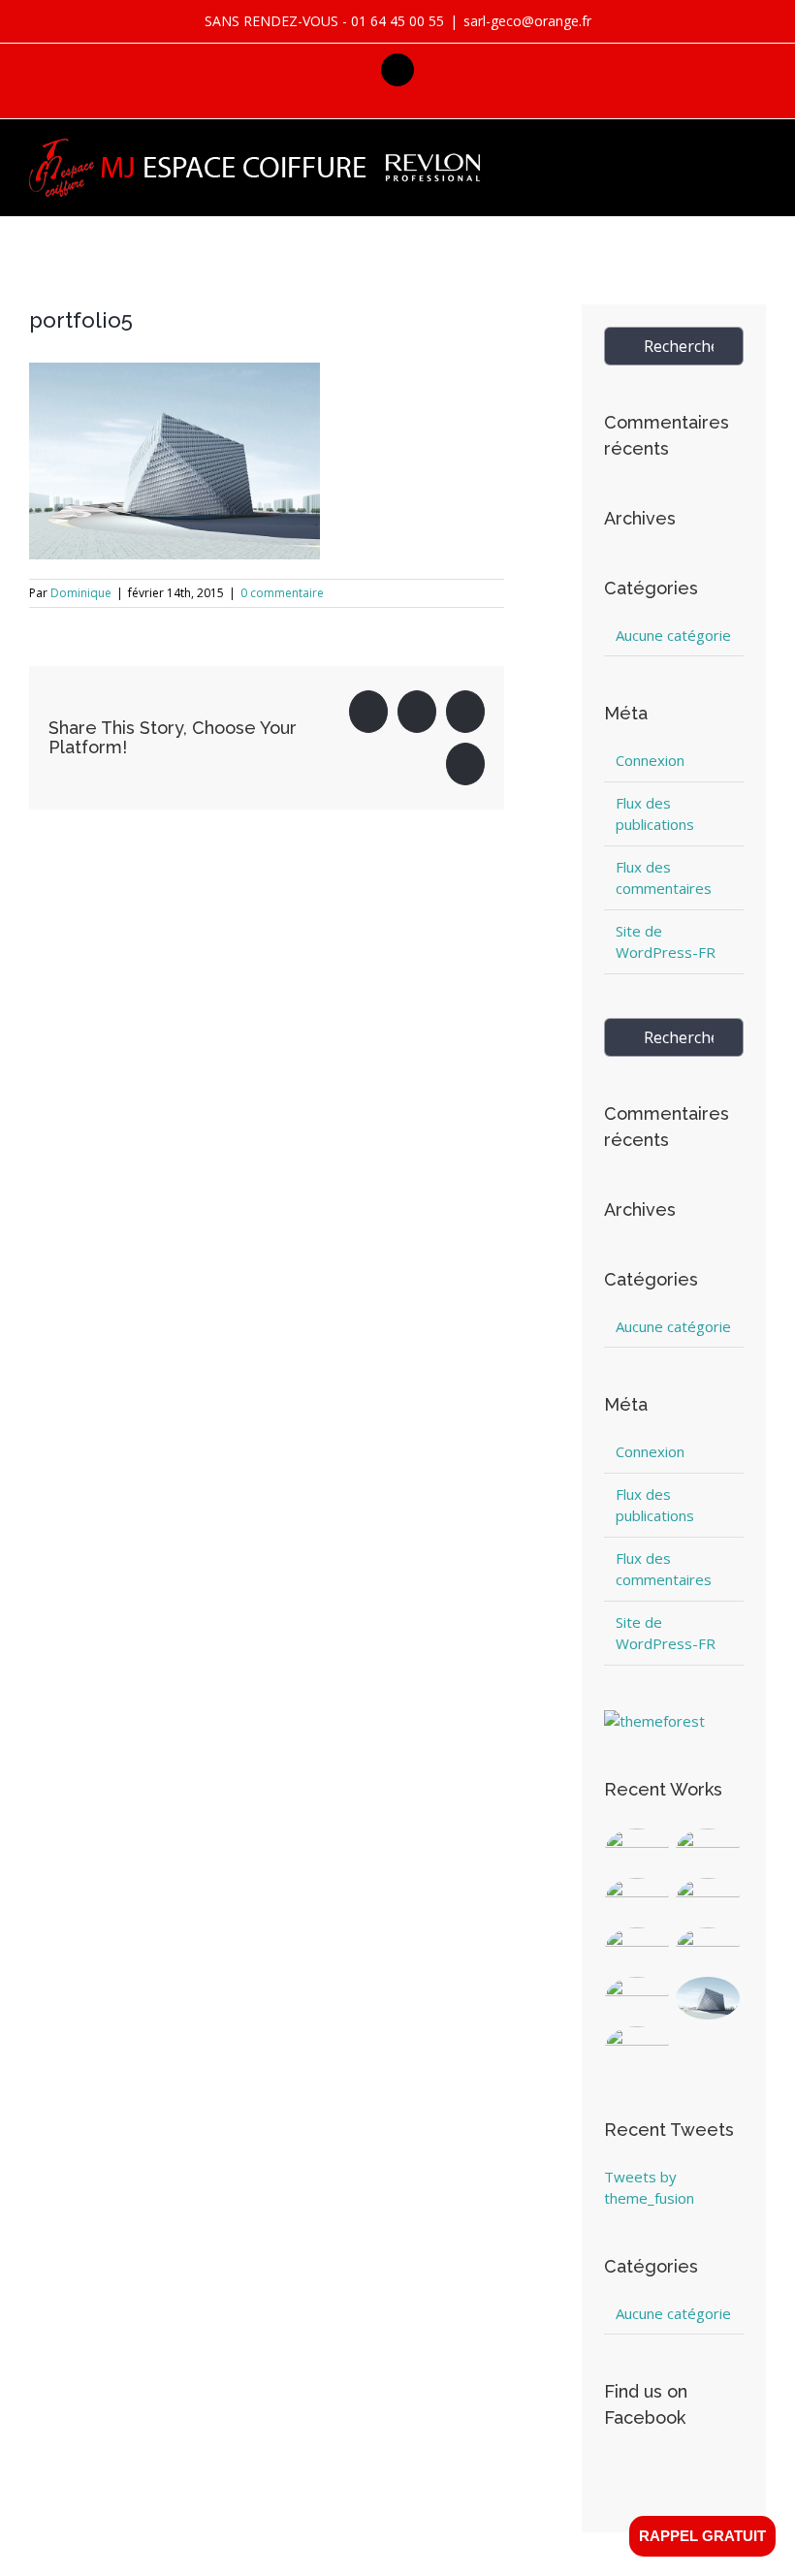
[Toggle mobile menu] (758, 152)
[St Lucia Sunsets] (637, 1900)
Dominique (81, 593)
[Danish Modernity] (708, 1900)
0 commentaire (282, 593)
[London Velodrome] (637, 1999)
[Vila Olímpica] (637, 2048)
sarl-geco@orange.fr (527, 21)
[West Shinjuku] (637, 1949)
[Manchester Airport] (708, 1949)
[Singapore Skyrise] (708, 1850)
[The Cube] (708, 1999)
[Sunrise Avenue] (637, 1850)
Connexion (650, 760)
